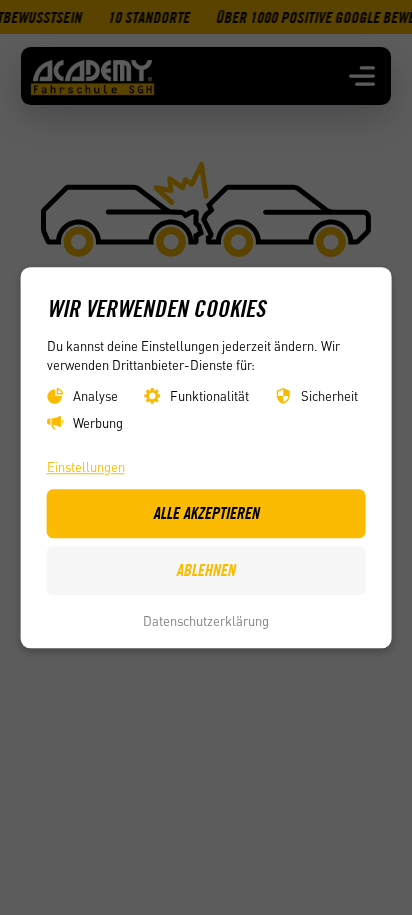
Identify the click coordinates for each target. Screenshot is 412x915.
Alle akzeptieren (206, 513)
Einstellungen (86, 466)
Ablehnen (205, 571)
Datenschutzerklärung (206, 621)
